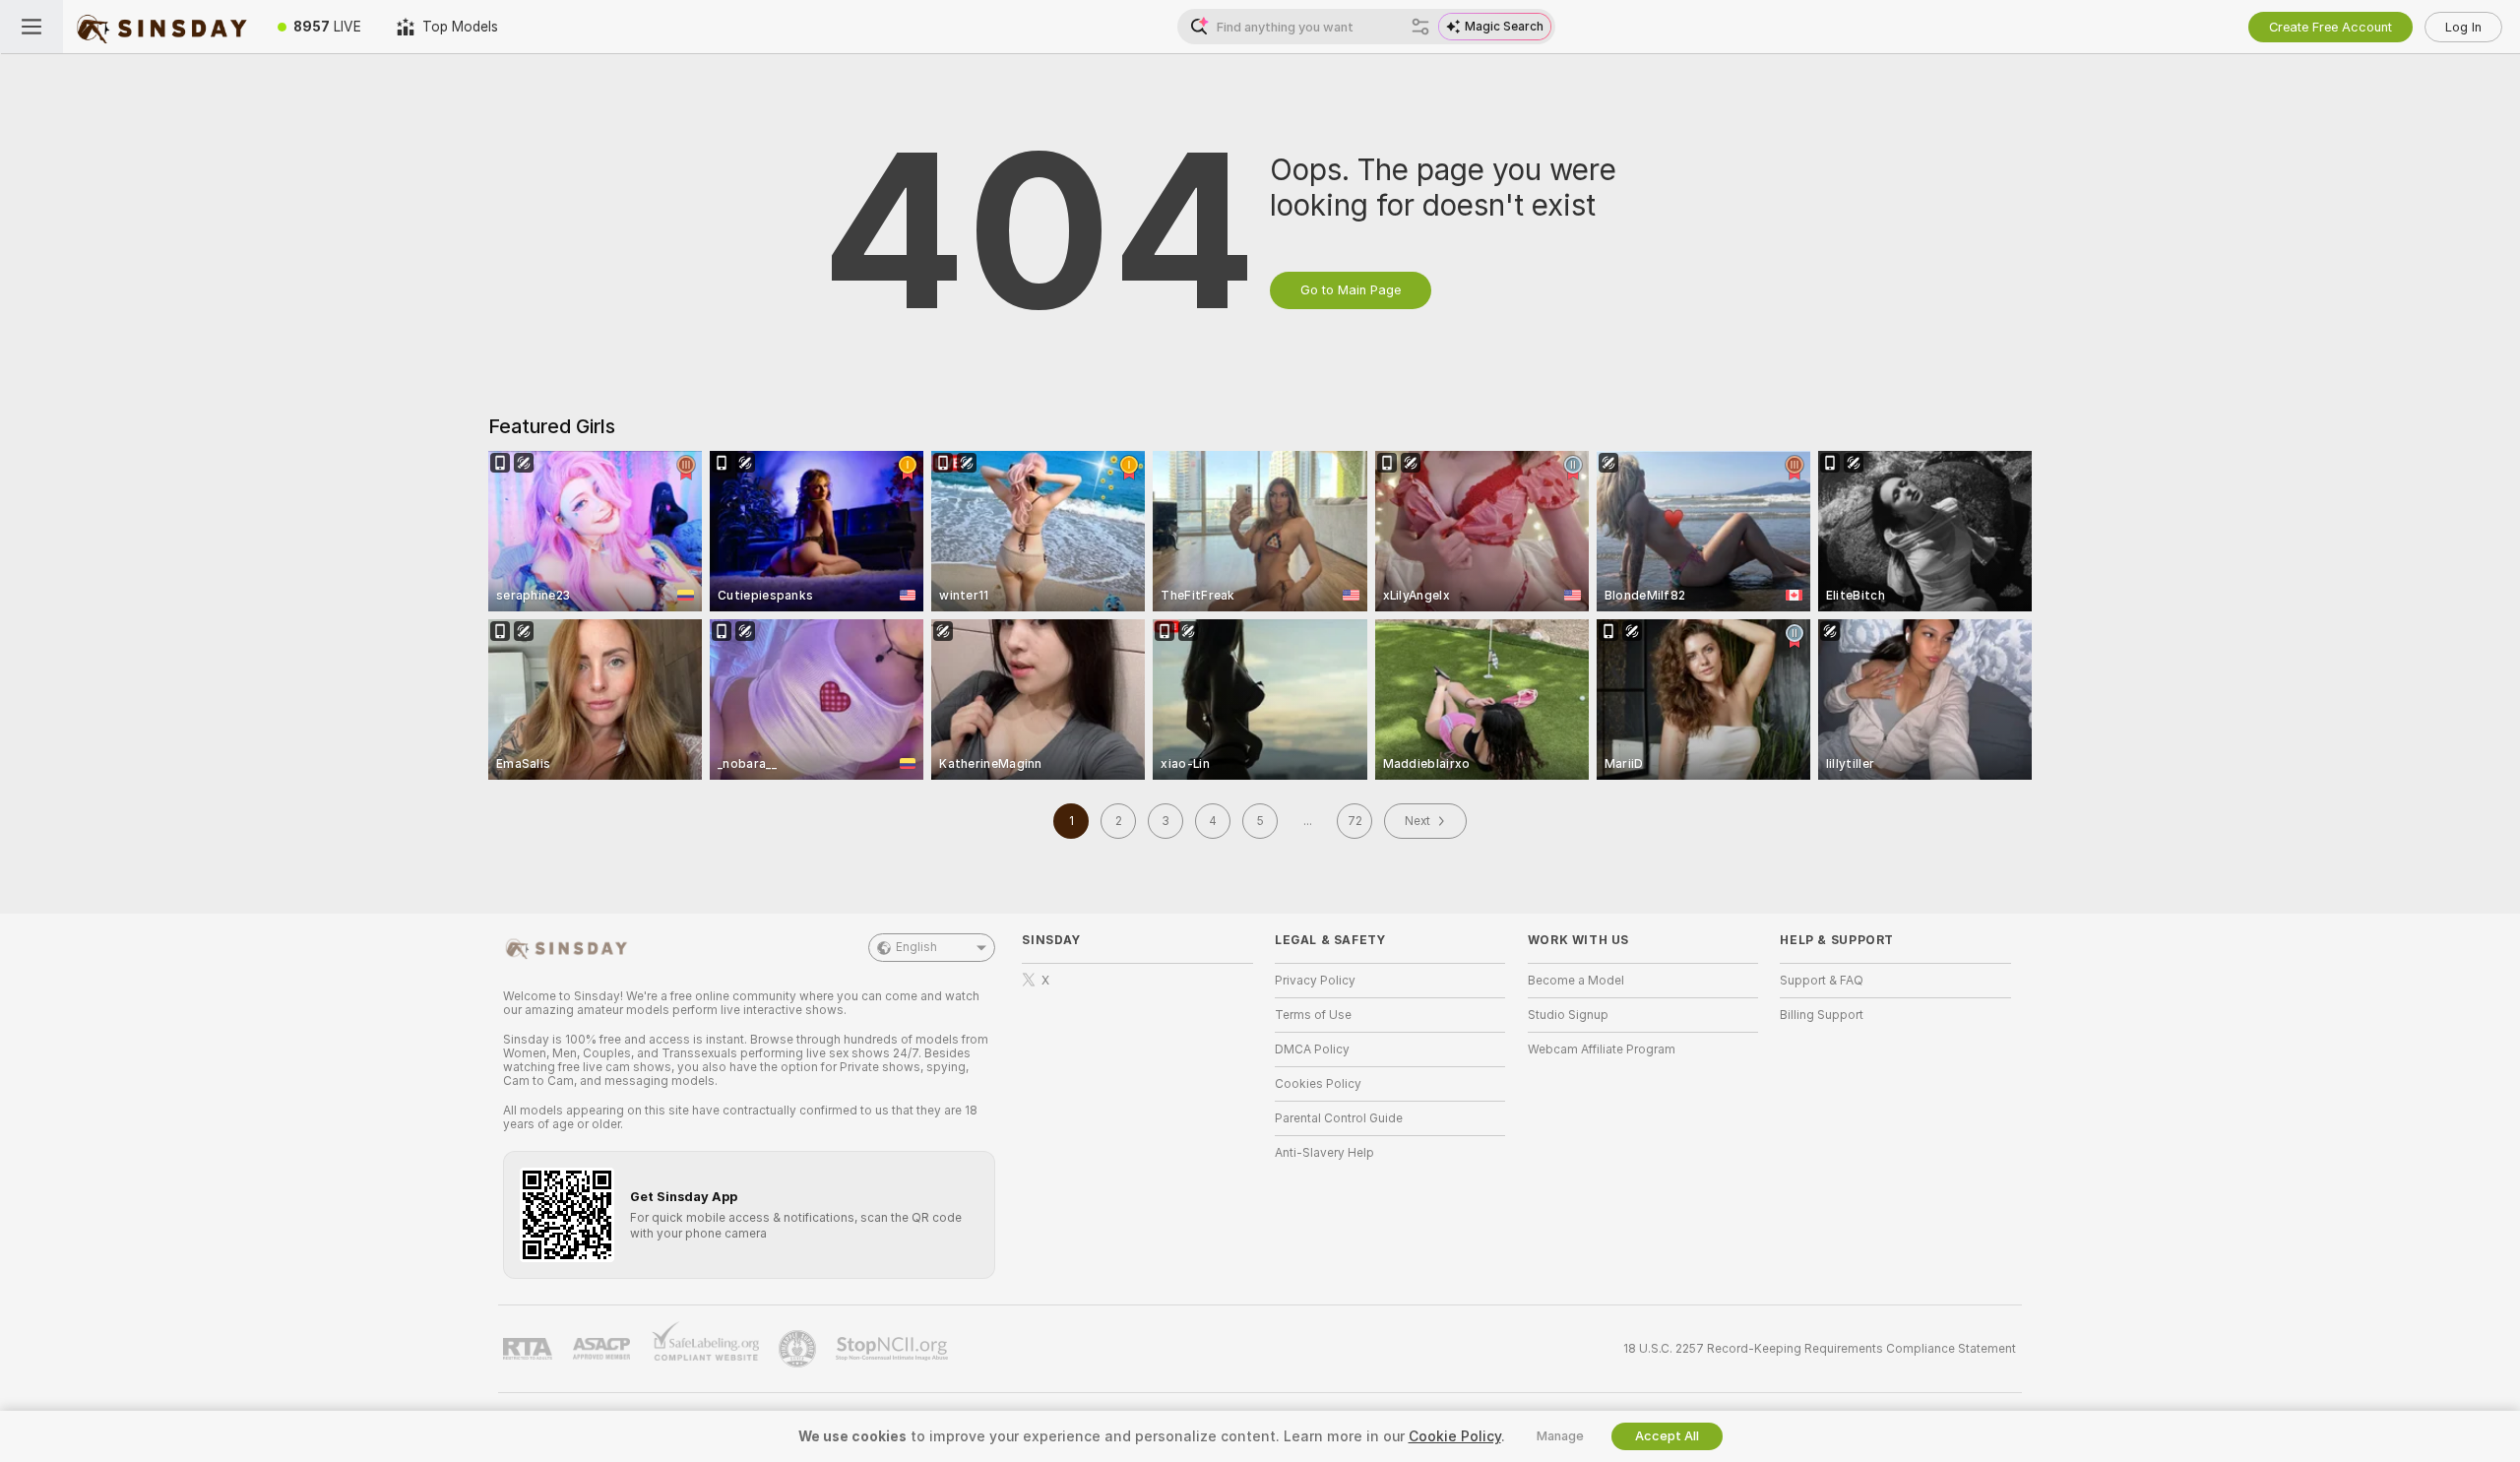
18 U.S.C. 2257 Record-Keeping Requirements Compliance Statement (1820, 1349)
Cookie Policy (1455, 1436)
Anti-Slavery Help (1324, 1153)
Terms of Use (1313, 1015)
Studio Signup (1568, 1015)
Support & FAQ (1822, 981)
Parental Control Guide (1339, 1118)
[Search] (1420, 27)
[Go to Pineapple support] (799, 1349)
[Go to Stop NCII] (894, 1349)
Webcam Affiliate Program (1602, 1049)
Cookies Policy (1318, 1084)
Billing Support (1822, 1015)
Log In (2463, 27)
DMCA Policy (1312, 1049)
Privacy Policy (1315, 981)
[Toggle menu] (31, 27)
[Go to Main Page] (161, 27)
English (916, 947)
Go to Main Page (1351, 290)
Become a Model (1576, 981)
